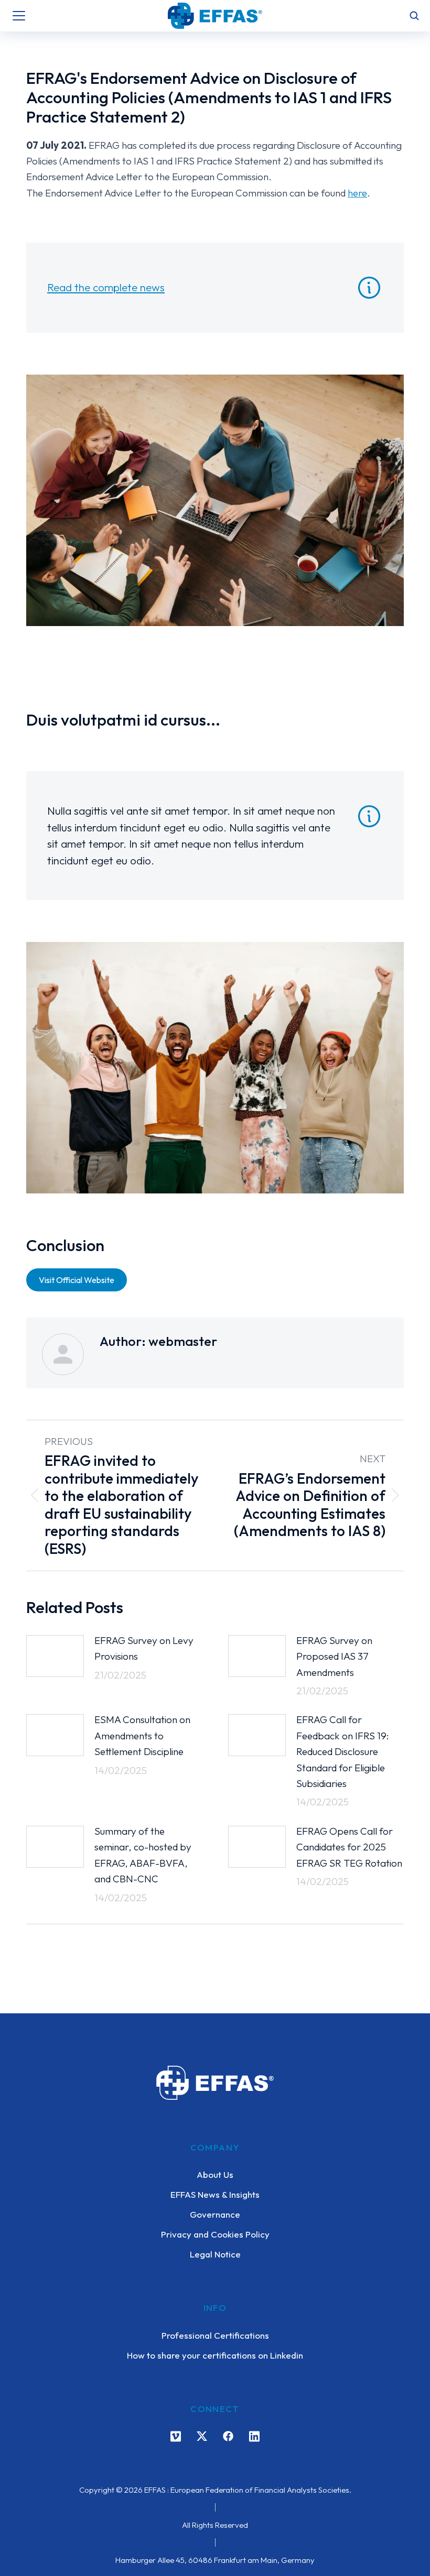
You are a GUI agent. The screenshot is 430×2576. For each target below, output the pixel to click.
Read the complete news (106, 287)
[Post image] (55, 1656)
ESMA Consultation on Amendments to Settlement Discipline (142, 1735)
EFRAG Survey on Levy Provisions (144, 1648)
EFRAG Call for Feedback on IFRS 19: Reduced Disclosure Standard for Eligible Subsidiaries (343, 1751)
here (357, 193)
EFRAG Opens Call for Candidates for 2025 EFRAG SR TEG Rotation (349, 1847)
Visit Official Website (77, 1280)
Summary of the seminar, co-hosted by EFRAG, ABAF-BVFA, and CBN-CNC (143, 1855)
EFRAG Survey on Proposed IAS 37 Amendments (334, 1656)
